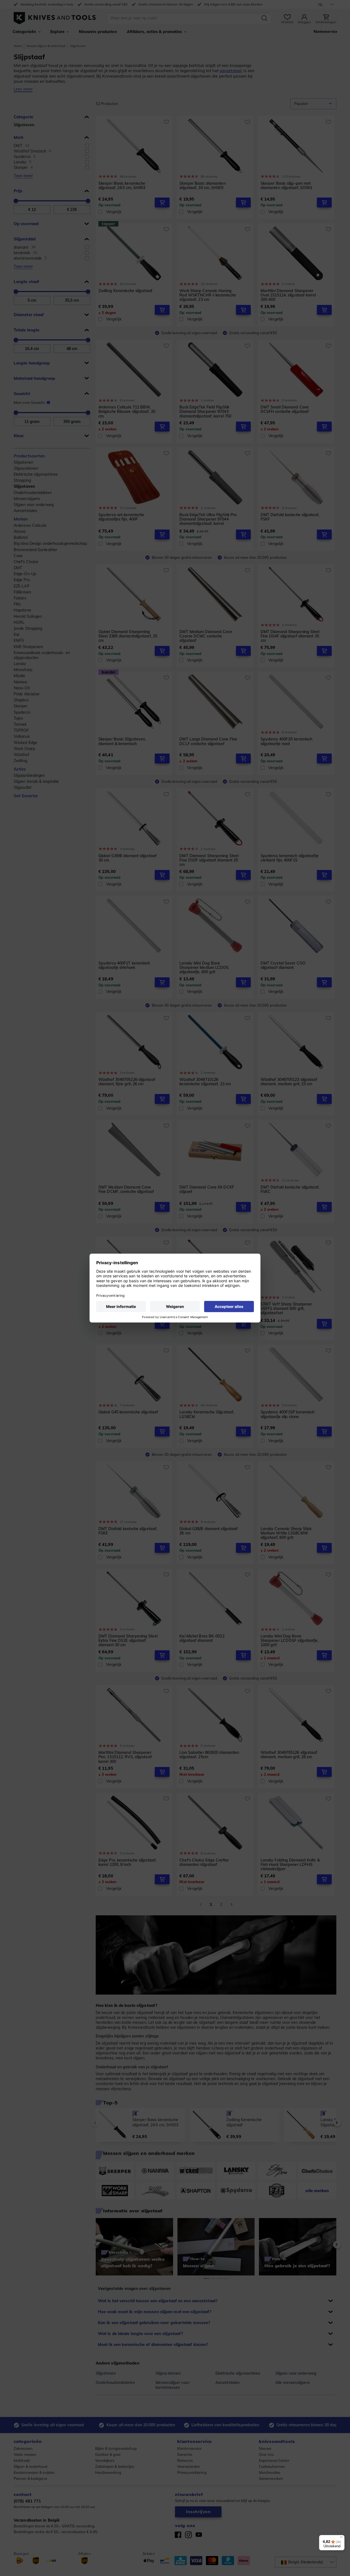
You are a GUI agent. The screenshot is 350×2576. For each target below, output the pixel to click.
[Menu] (341, 2538)
